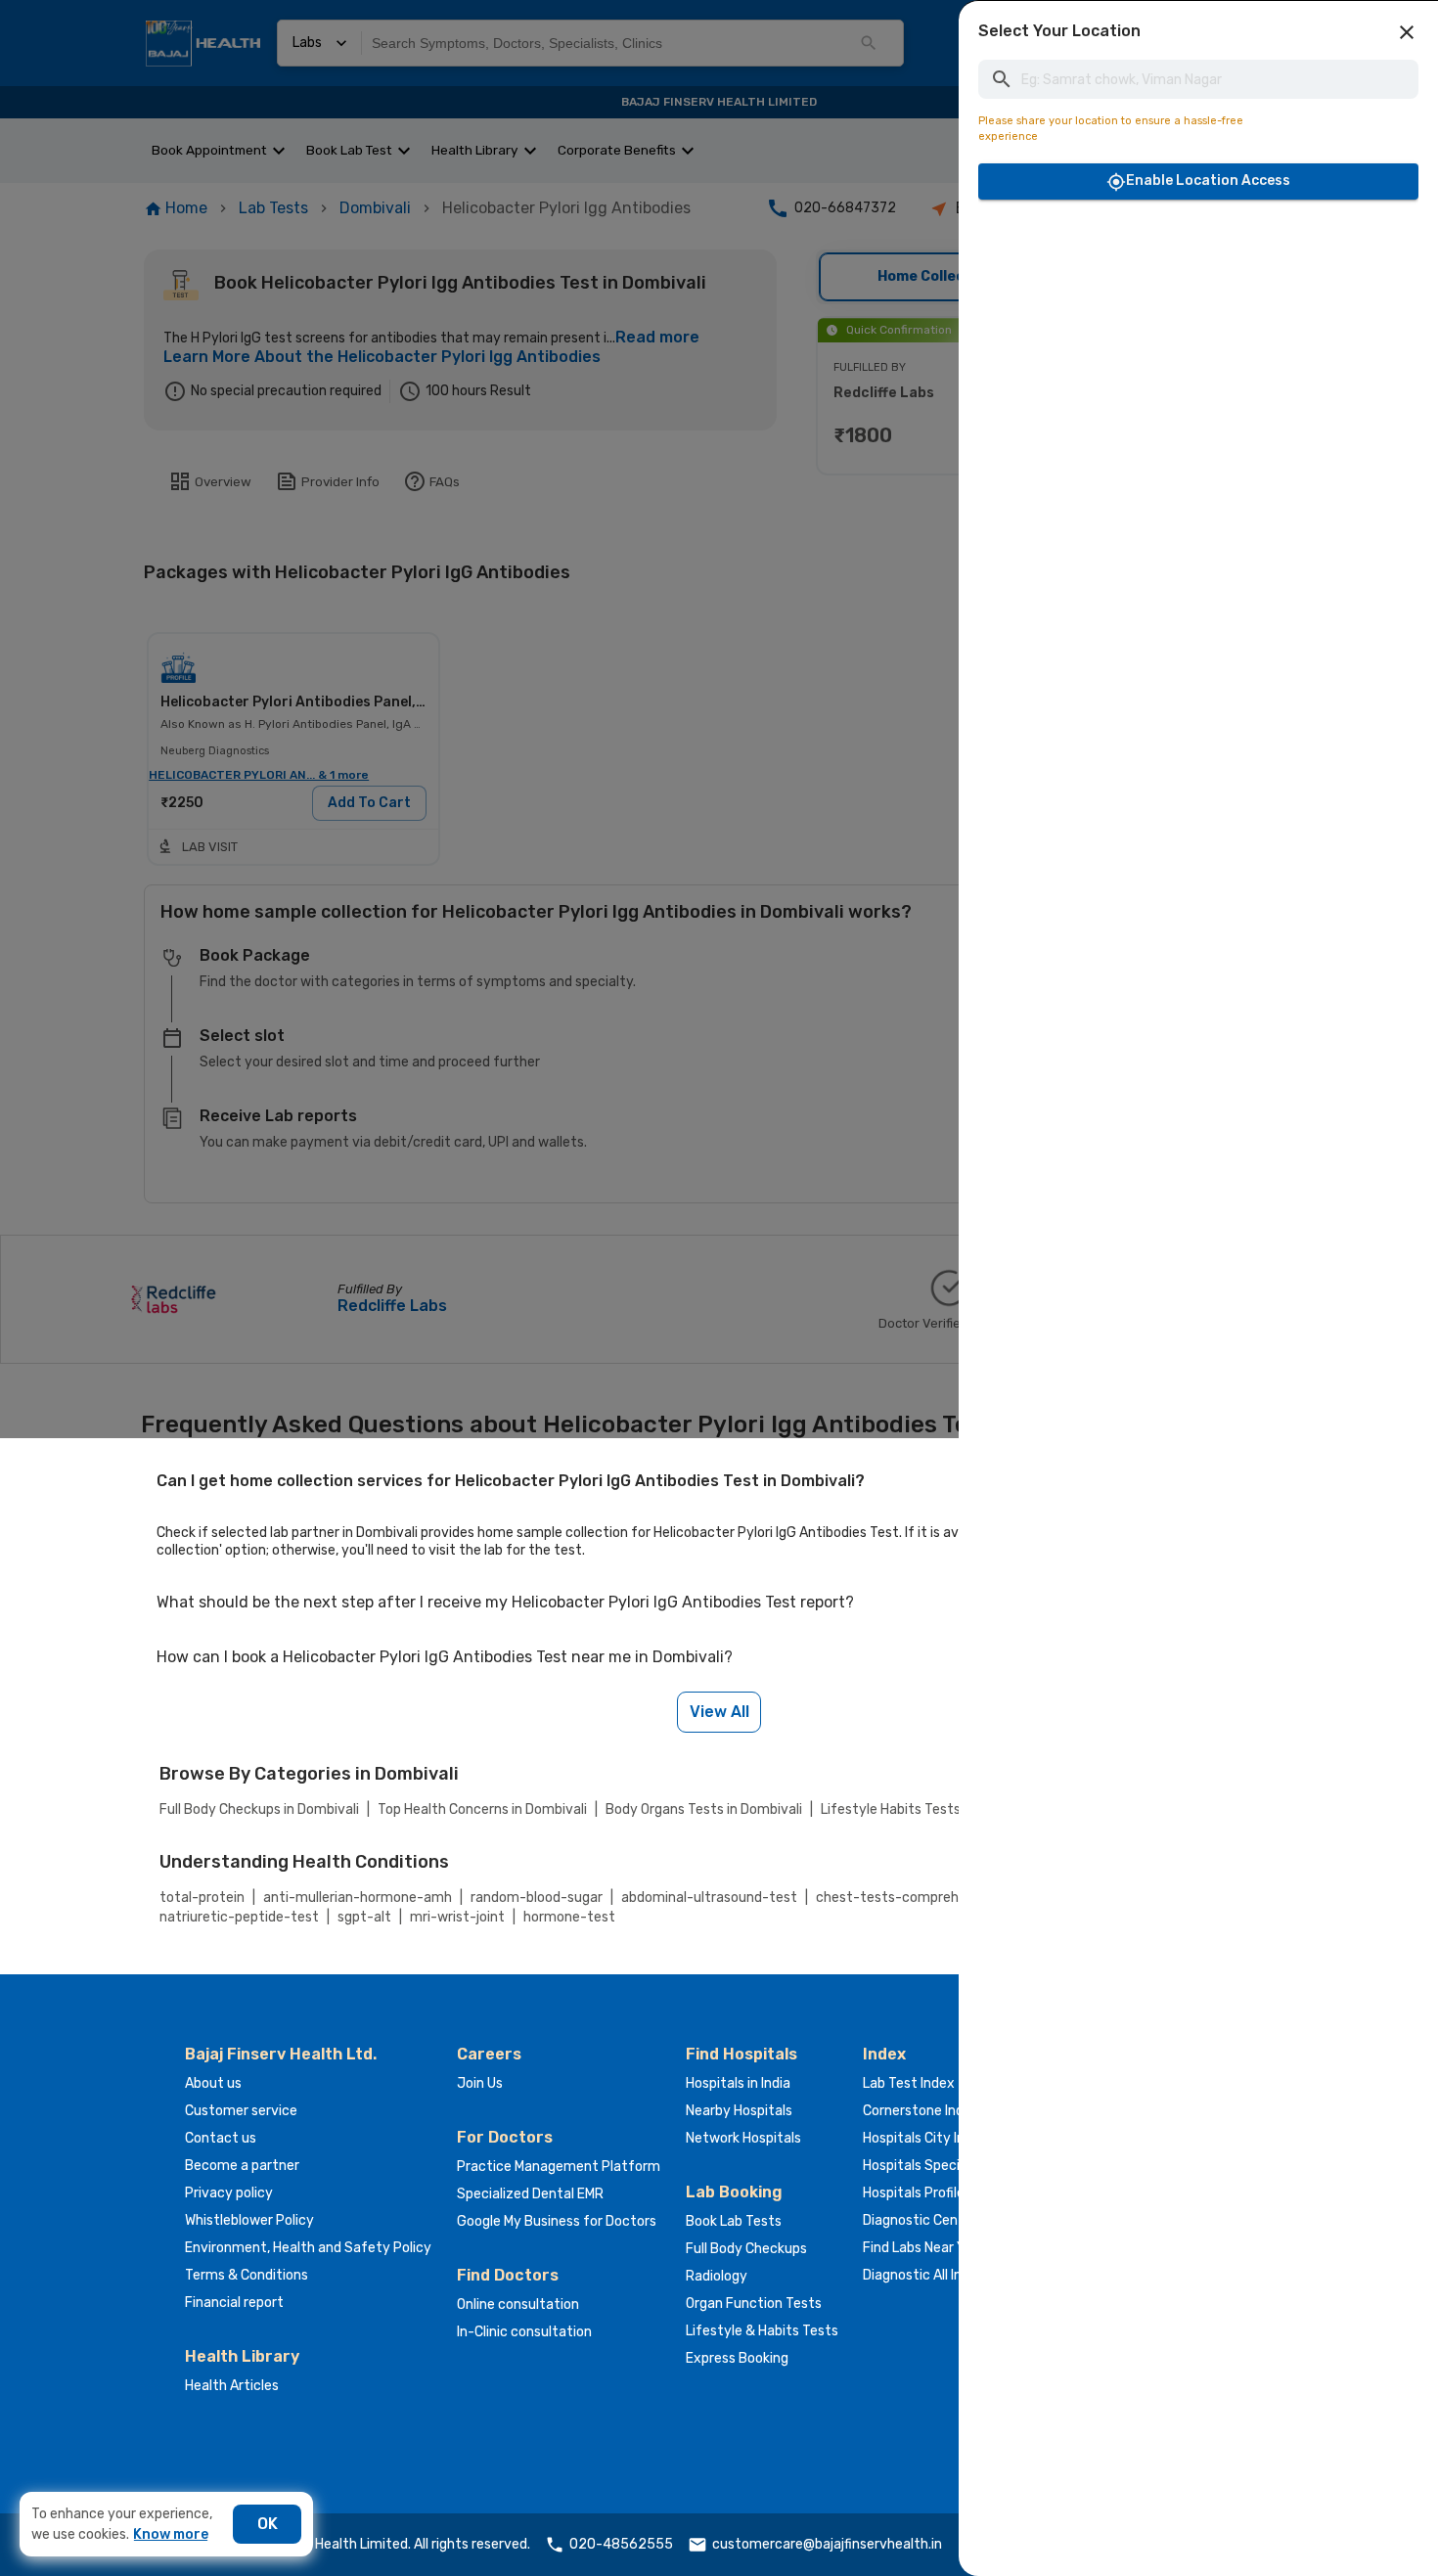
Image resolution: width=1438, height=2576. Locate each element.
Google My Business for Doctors (557, 2221)
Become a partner (242, 2166)
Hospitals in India (738, 2083)
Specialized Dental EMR (530, 2194)
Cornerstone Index (921, 2111)
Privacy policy (229, 2193)
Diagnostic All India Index (940, 2275)
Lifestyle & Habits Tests (762, 2331)
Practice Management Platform (559, 2167)
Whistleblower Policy (249, 2220)
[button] (1407, 32)
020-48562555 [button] (621, 2544)
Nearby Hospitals (739, 2111)
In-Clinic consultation (524, 2332)
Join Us (480, 2083)
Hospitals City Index (925, 2138)
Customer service (241, 2111)
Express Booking (737, 2358)
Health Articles (232, 2386)
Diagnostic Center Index (939, 2220)
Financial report (234, 2303)
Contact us (221, 2138)
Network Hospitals (743, 2138)
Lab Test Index (909, 2083)
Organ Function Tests (754, 2304)
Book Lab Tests (734, 2221)
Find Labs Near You (921, 2248)
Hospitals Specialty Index (943, 2166)
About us (213, 2083)
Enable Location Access (1208, 181)
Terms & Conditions (247, 2275)
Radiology (717, 2276)
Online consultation (518, 2305)
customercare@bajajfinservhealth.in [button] (827, 2544)
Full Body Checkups (746, 2249)
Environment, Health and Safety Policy (308, 2248)
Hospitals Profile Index (932, 2193)
